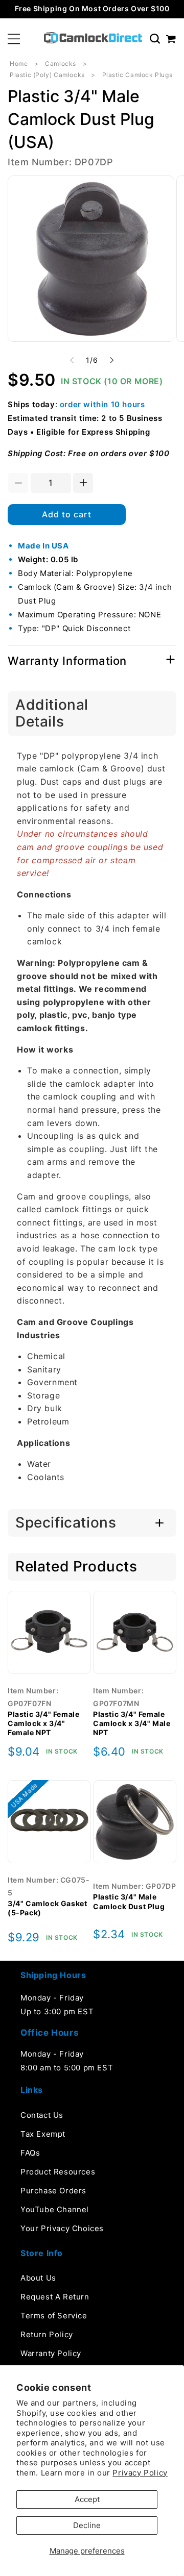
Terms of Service (54, 2316)
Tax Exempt (43, 2134)
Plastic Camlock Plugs (137, 75)
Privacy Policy (140, 2473)
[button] (14, 39)
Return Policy (47, 2334)
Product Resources (58, 2172)
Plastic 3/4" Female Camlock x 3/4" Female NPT (43, 1723)
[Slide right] (112, 360)
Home (19, 64)
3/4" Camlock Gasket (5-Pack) (47, 1908)
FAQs (30, 2153)
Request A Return (55, 2297)
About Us (38, 2278)
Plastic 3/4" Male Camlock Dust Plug (129, 1901)
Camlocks (61, 64)
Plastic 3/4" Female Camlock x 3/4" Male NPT (132, 1723)
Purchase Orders (53, 2191)
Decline (87, 2525)
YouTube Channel (55, 2209)
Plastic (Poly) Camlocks (47, 75)
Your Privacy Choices (62, 2228)
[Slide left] (72, 360)
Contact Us (42, 2115)
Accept (87, 2499)
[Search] (155, 39)
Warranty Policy (51, 2353)
